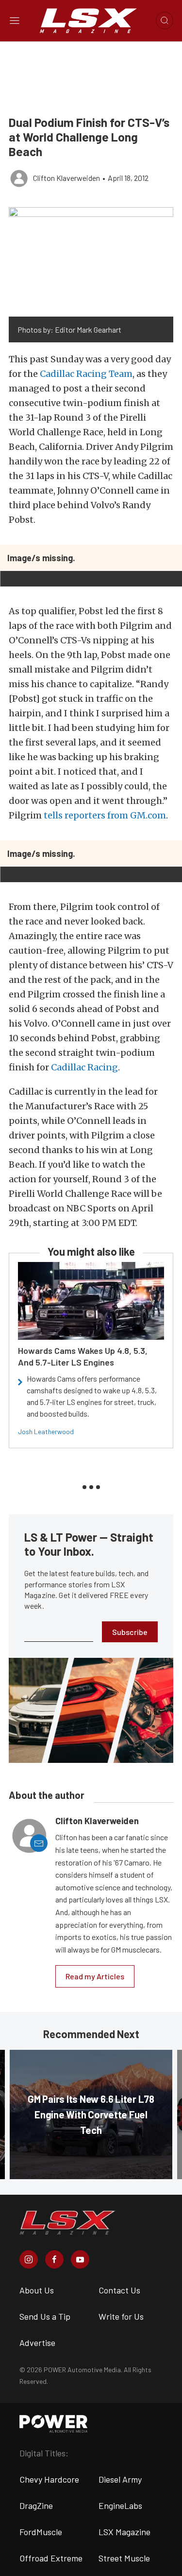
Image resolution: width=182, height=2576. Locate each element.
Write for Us (121, 2316)
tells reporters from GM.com (105, 815)
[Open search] (165, 20)
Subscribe (130, 1632)
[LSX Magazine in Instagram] (29, 2259)
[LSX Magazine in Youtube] (80, 2259)
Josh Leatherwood (46, 1431)
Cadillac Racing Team (86, 374)
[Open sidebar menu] (15, 20)
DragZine (36, 2505)
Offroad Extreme (51, 2558)
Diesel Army (120, 2479)
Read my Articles (95, 1976)
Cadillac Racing (84, 1067)
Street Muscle (124, 2558)
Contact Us (119, 2290)
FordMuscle (41, 2532)
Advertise (37, 2343)
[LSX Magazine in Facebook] (54, 2259)
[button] (91, 262)
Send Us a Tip (45, 2316)
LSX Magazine (124, 2532)
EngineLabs (120, 2505)
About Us (37, 2290)
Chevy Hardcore (49, 2479)
